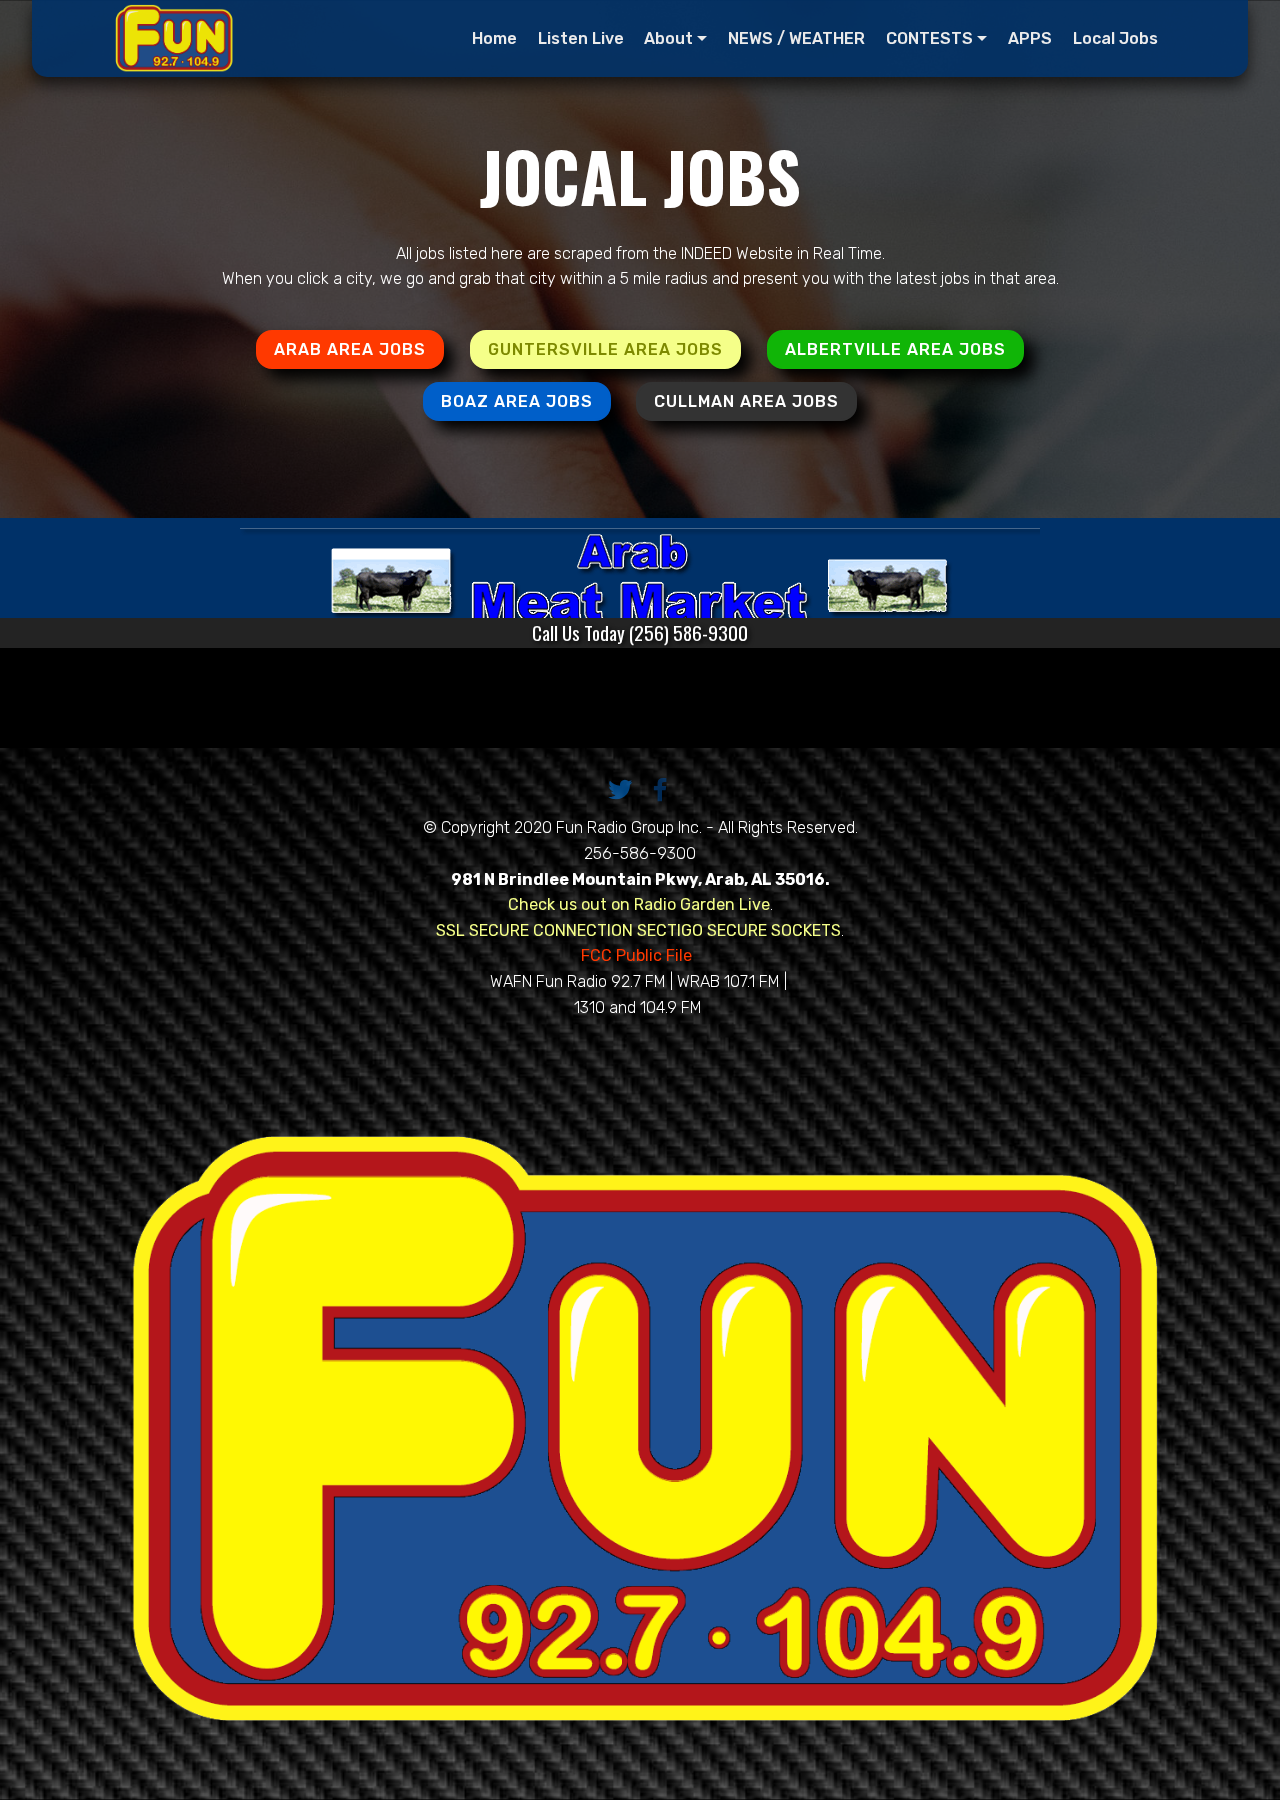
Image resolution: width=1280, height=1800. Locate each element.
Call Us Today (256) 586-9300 (640, 632)
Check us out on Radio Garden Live (639, 904)
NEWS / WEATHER (796, 38)
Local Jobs (1115, 38)
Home (494, 38)
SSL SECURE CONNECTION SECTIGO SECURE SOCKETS (638, 930)
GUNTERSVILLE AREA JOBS (605, 349)
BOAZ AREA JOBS (517, 401)
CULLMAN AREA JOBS (746, 401)
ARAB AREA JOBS (350, 349)
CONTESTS (929, 38)
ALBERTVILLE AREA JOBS (895, 349)
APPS (1030, 38)
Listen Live (581, 38)
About (668, 38)
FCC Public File (638, 955)
